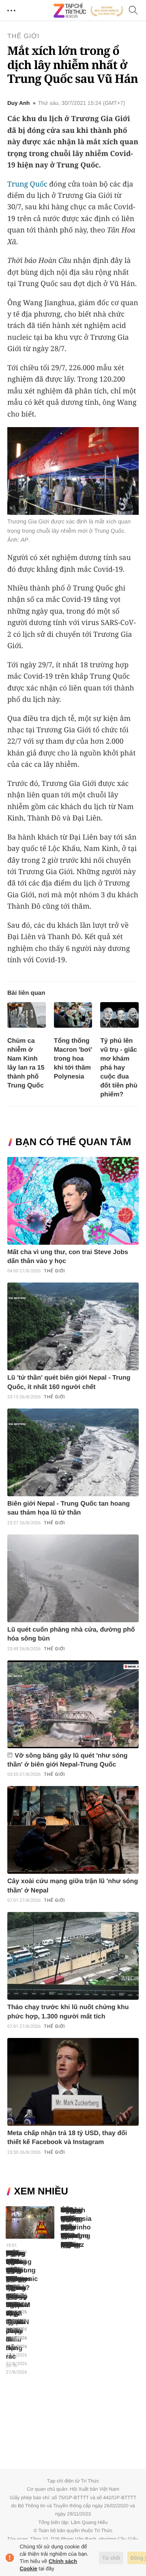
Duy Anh (18, 103)
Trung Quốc (27, 184)
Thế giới (24, 36)
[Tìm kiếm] (133, 11)
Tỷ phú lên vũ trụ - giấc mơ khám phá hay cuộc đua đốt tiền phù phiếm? (119, 1068)
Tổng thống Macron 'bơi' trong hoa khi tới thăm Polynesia (73, 1059)
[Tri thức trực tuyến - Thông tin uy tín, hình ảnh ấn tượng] (88, 11)
